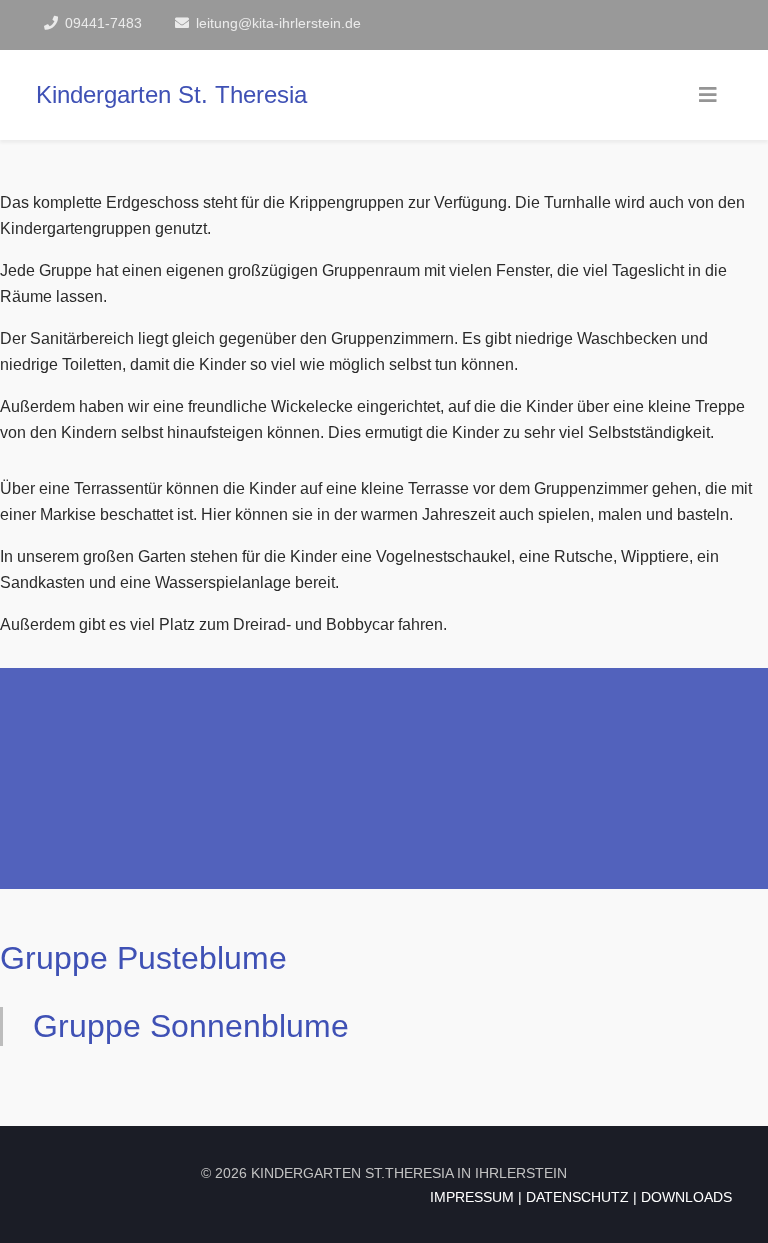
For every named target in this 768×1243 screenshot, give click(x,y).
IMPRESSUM (472, 1197)
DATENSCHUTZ (577, 1197)
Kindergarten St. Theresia (171, 94)
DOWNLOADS (686, 1197)
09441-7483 (103, 23)
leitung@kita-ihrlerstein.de (278, 23)
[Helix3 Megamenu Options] (708, 95)
